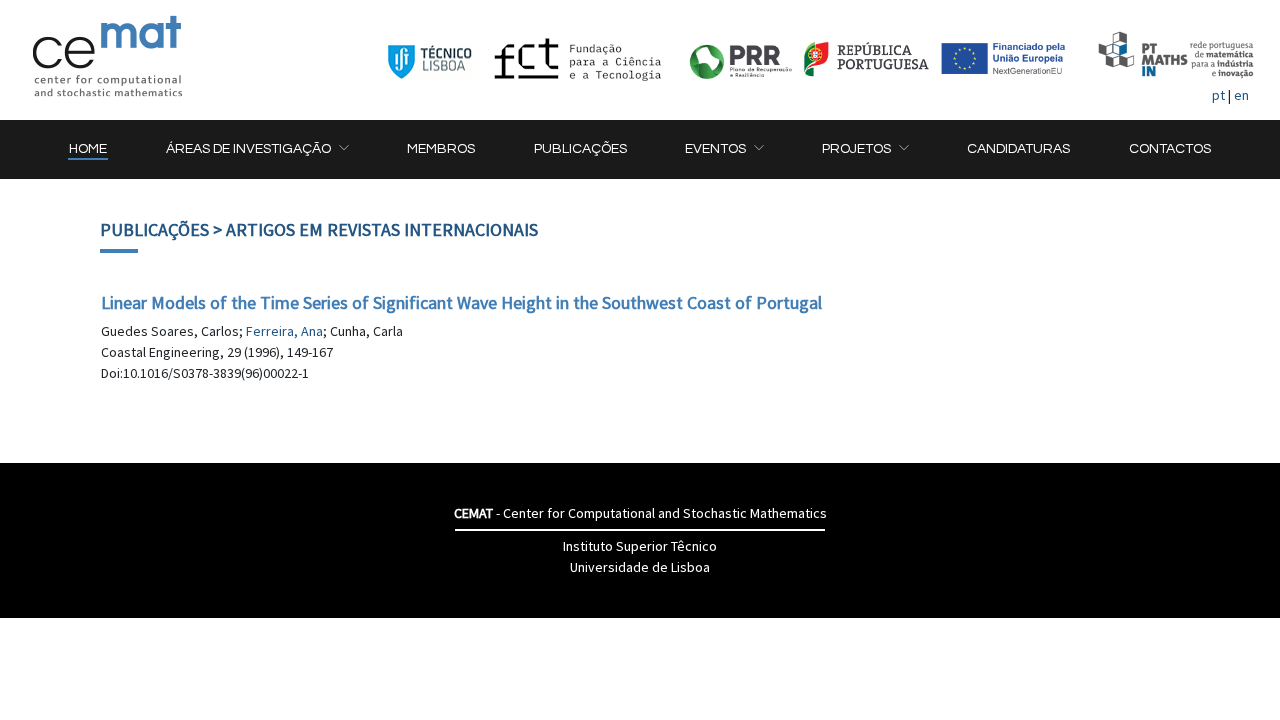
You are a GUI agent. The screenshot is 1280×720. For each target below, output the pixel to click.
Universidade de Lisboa (640, 567)
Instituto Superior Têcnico (640, 546)
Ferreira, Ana (284, 331)
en (1241, 95)
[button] (257, 149)
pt (1218, 95)
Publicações (154, 229)
